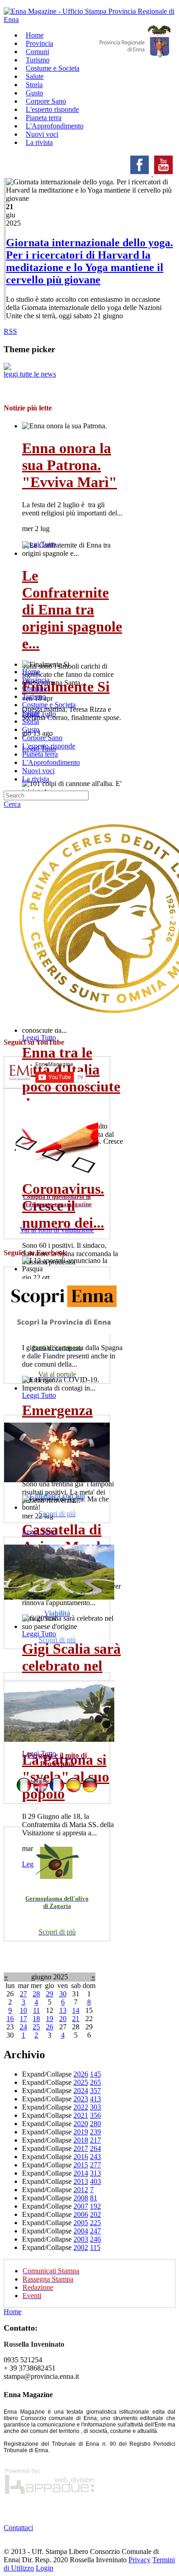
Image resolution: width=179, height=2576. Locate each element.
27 (23, 1994)
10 (23, 2010)
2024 (81, 2091)
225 (95, 2223)
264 (95, 2148)
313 (95, 2173)
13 (63, 2010)
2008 (81, 2198)
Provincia (36, 680)
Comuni (34, 688)
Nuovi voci (38, 771)
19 (50, 2019)
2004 (81, 2231)
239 (95, 2132)
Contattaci (18, 2528)
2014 (81, 2173)
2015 (81, 2165)
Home (31, 672)
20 (63, 2019)
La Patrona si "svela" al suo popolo (66, 1777)
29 (50, 1994)
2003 (81, 2239)
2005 (81, 2223)
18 (36, 2019)
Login (45, 2568)
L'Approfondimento (51, 762)
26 (50, 2027)
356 (95, 2115)
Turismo (34, 696)
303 (95, 2107)
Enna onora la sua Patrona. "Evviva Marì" (70, 465)
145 (95, 2074)
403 (95, 2181)
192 (95, 2206)
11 (36, 2010)
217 (95, 2140)
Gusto (31, 729)
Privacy (140, 2560)
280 (95, 2124)
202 (95, 2214)
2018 (81, 2140)
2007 (81, 2206)
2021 (81, 2115)
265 (95, 2082)
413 (95, 2099)
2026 (81, 2074)
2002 (81, 2247)
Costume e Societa (53, 68)
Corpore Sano (42, 738)
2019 (81, 2132)
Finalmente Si (66, 687)
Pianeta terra (40, 754)
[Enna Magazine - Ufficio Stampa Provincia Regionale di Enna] (89, 19)
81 (94, 2198)
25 (36, 2027)
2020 (81, 2124)
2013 (81, 2181)
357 (95, 2091)
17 (23, 2019)
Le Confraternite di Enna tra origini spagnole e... (72, 609)
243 (95, 2157)
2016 (81, 2157)
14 (76, 2010)
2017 (81, 2148)
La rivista (39, 142)
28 (36, 1994)
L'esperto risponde (49, 746)
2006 (81, 2214)
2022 (81, 2107)
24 (23, 2027)
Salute (31, 713)
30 (63, 1994)
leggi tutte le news (30, 374)
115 (95, 2247)
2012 (81, 2190)
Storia (31, 721)
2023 (81, 2099)
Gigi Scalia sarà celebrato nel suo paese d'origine (71, 1674)
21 (76, 2019)
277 (95, 2165)
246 (95, 2239)
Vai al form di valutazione (57, 1230)
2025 (81, 2082)
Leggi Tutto (39, 1038)
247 (95, 2231)
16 (10, 2019)
